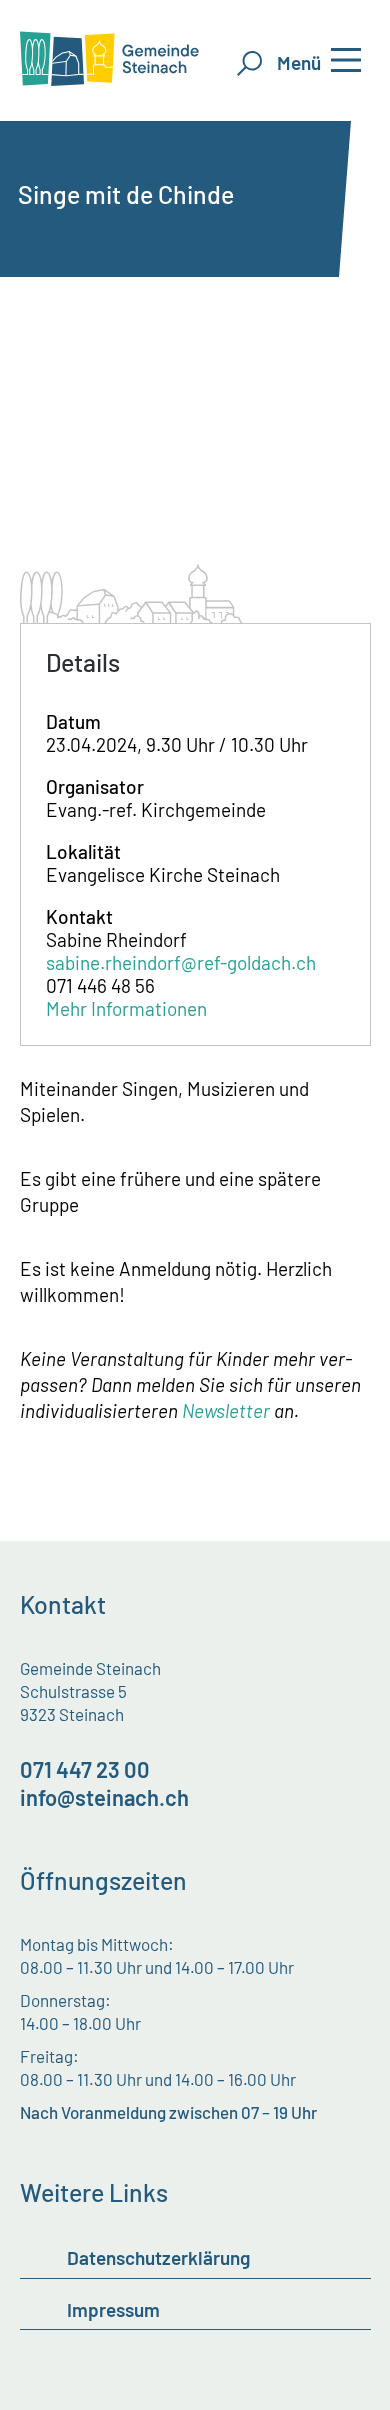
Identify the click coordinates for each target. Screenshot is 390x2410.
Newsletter (226, 1410)
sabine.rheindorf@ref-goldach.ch (181, 962)
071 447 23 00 (85, 1769)
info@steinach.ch (104, 1797)
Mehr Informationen (126, 1008)
